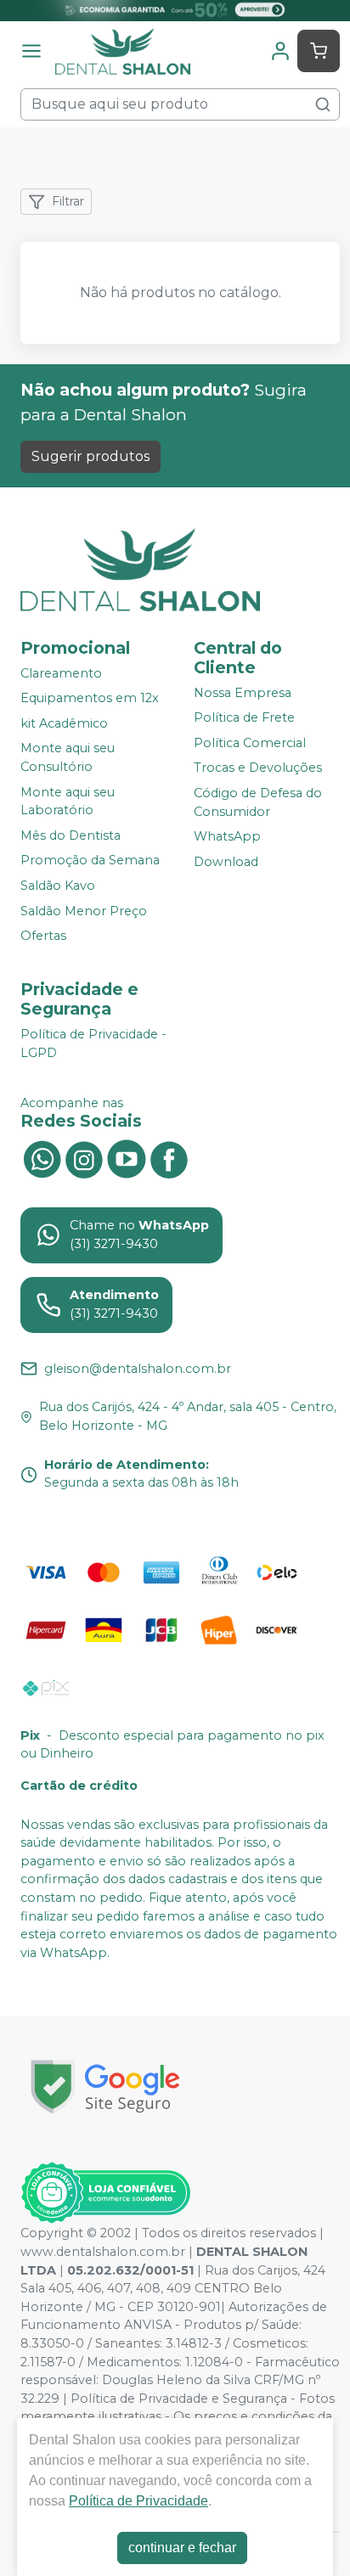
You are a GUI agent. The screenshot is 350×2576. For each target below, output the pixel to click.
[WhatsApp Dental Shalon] (42, 1157)
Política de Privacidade (138, 2501)
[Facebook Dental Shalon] (169, 1157)
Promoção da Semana (90, 861)
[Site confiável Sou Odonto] (105, 2193)
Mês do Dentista (71, 835)
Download (226, 862)
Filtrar (68, 201)
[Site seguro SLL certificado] (105, 2087)
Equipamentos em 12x (90, 698)
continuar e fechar (182, 2548)
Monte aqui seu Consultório (68, 758)
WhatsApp (227, 836)
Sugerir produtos (90, 456)
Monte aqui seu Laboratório (68, 801)
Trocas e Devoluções (258, 768)
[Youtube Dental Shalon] (127, 1157)
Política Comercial (250, 743)
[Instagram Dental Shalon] (84, 1157)
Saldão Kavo (58, 886)
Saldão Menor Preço (84, 911)
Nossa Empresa (243, 693)
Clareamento (61, 673)
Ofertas (43, 936)
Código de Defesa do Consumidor (258, 802)
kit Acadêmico (64, 723)
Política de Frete (244, 717)
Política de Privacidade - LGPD (93, 1043)
